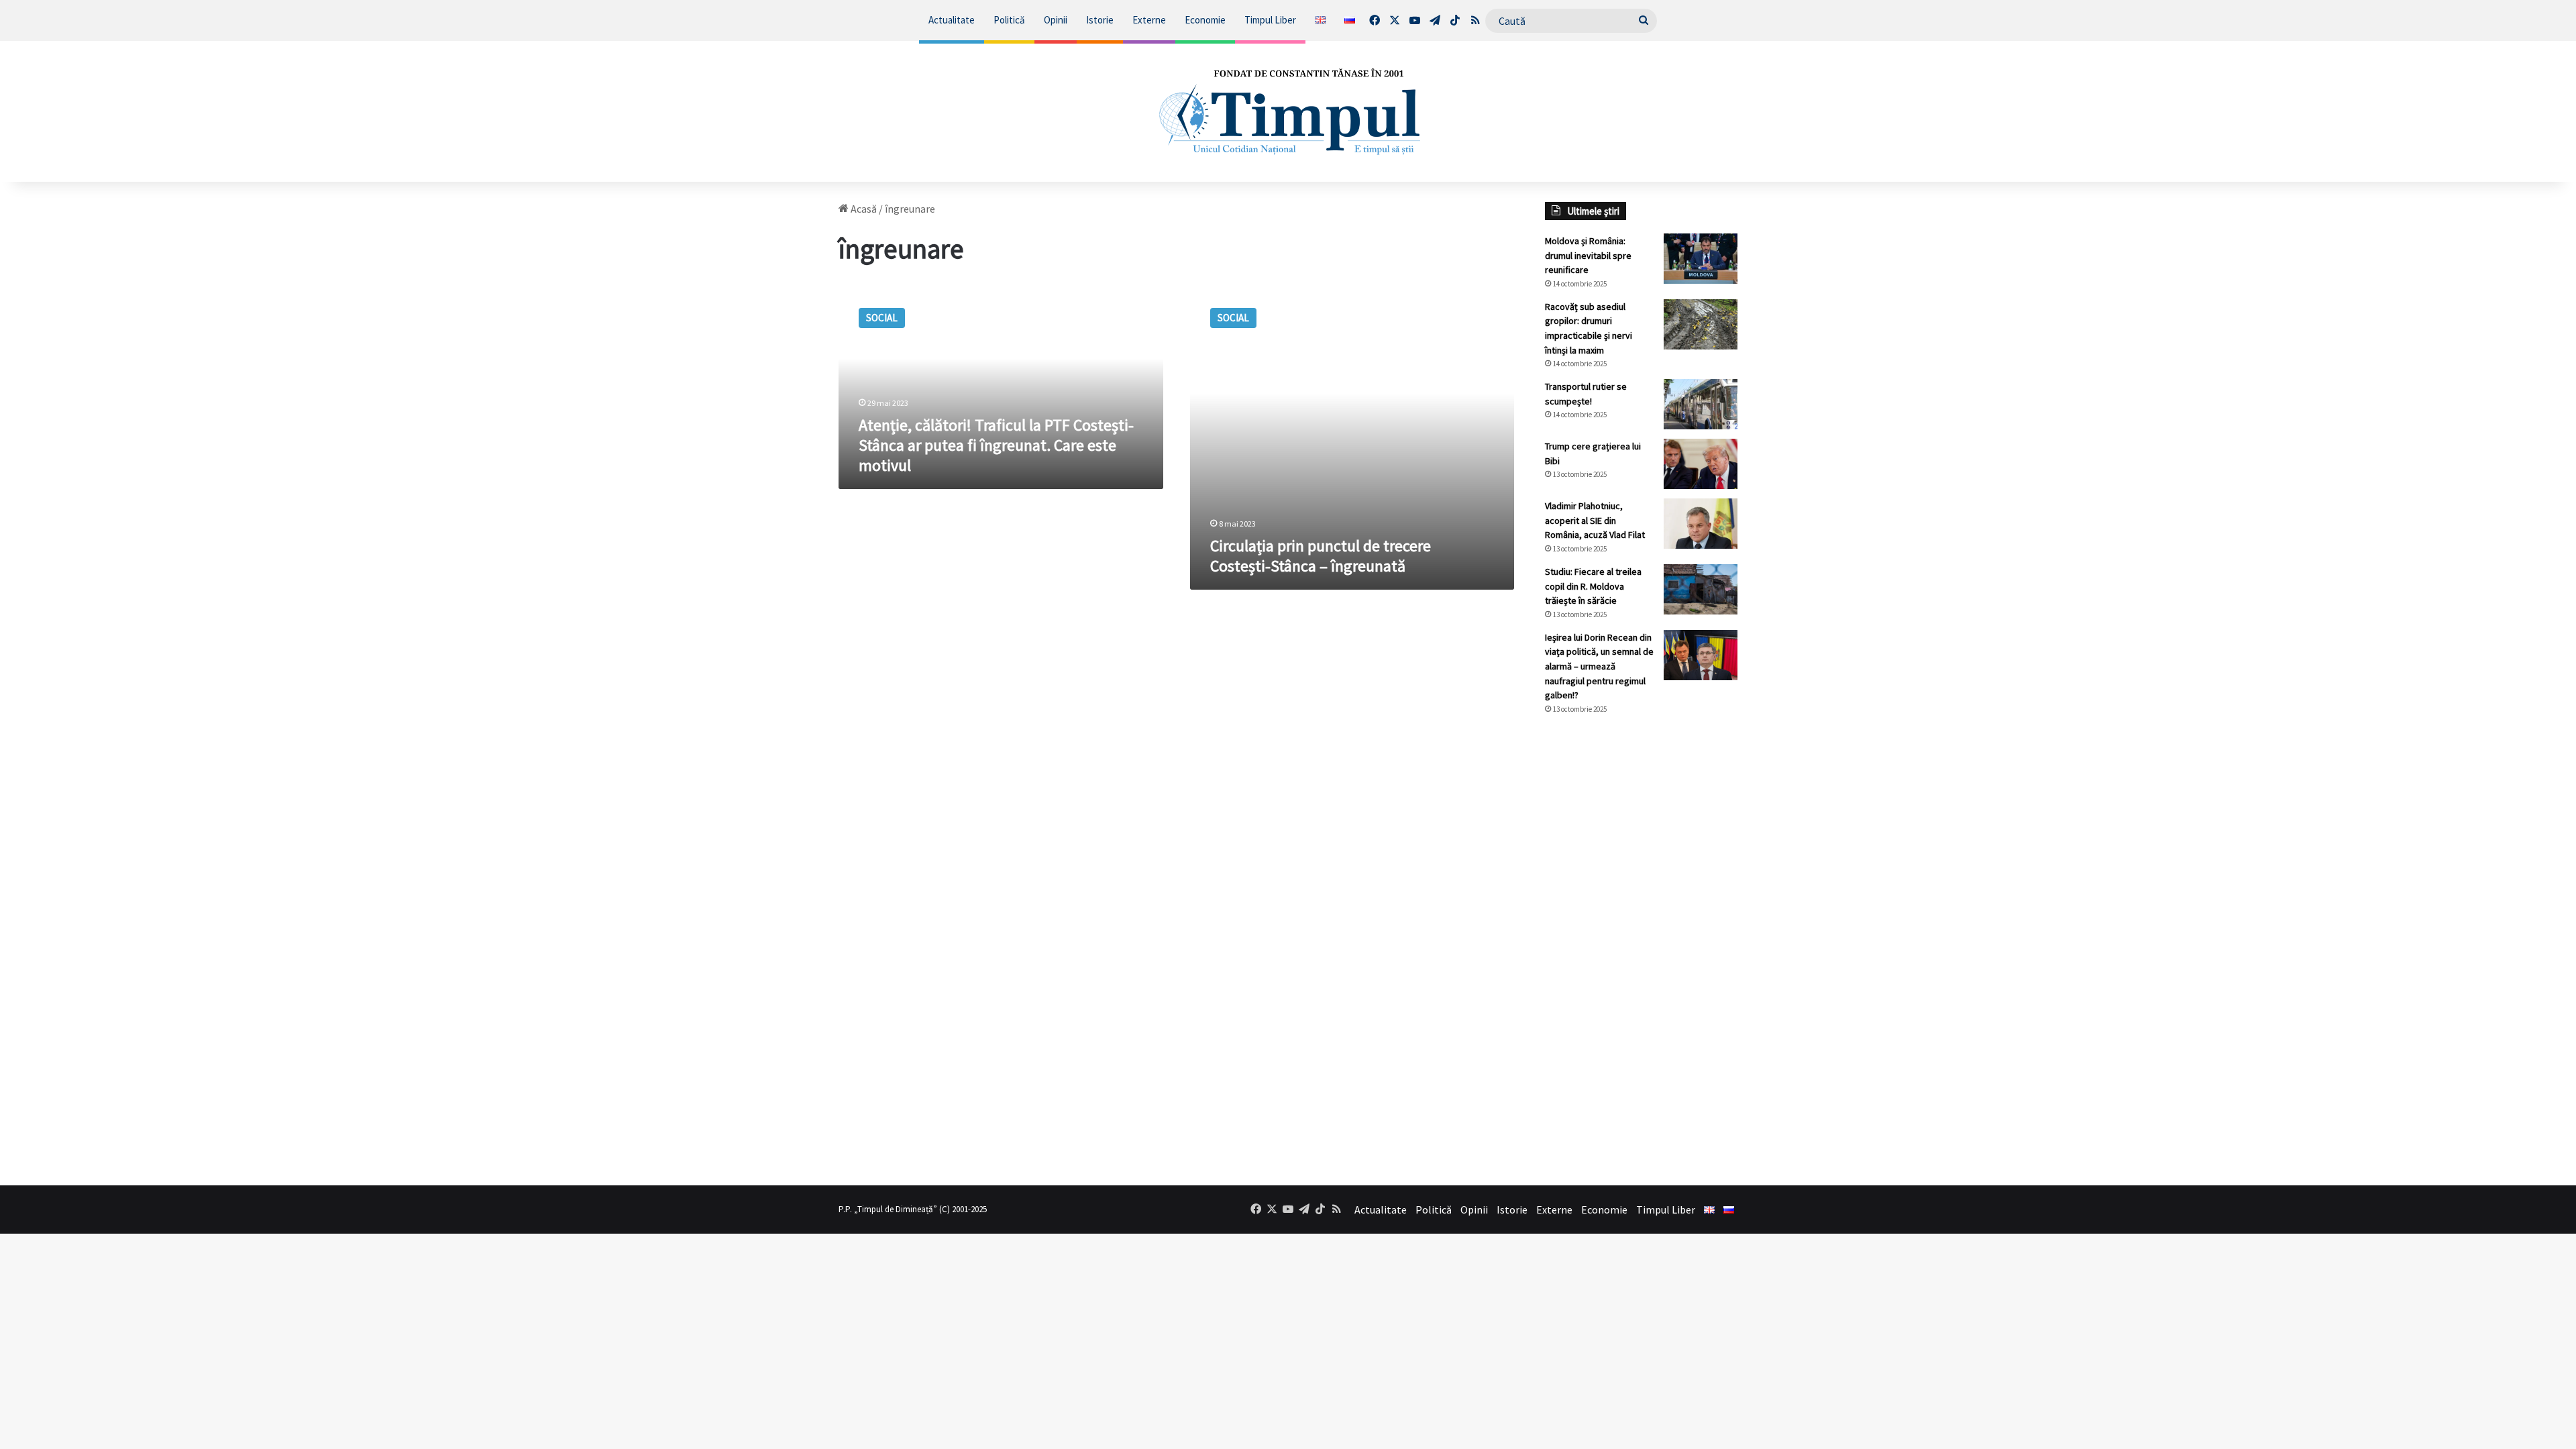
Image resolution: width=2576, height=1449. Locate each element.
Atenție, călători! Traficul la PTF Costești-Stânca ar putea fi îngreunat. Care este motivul (996, 445)
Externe (1149, 20)
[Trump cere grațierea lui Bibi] (1701, 464)
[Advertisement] (1642, 950)
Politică (1009, 20)
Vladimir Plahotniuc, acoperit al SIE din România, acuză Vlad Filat (1595, 520)
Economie (1205, 20)
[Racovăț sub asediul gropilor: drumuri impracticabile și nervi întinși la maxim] (1701, 324)
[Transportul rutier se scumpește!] (1701, 404)
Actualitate (952, 20)
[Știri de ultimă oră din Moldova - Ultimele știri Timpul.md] (1288, 111)
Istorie (1100, 20)
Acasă (863, 209)
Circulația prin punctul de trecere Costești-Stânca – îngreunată (1321, 556)
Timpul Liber (1270, 20)
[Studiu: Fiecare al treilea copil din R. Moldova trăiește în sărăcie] (1701, 589)
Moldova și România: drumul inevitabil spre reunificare (1588, 255)
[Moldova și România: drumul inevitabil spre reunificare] (1701, 259)
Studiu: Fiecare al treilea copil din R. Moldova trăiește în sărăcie (1593, 586)
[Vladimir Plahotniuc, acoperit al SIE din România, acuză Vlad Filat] (1701, 524)
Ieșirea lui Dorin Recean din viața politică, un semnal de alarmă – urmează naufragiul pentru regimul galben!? (1599, 666)
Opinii (1056, 20)
